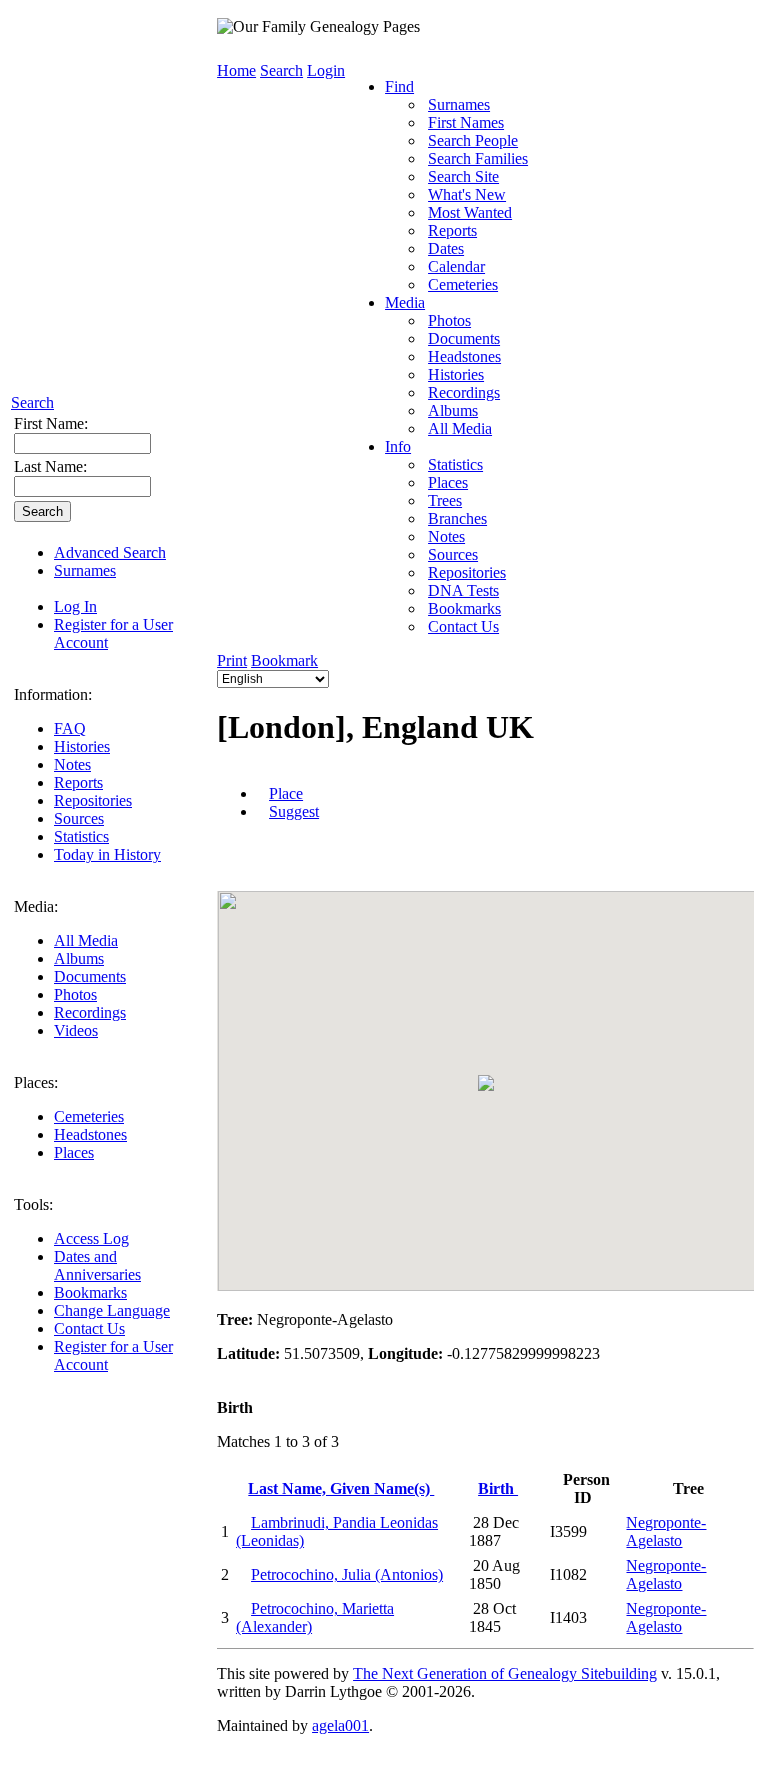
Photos (75, 994)
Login (326, 70)
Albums (79, 958)
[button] (486, 1083)
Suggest (294, 811)
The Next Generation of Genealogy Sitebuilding (505, 1673)
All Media (86, 940)
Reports (78, 782)
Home (236, 70)
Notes (72, 764)
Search (32, 402)
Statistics (81, 836)
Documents (90, 976)
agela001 (340, 1725)
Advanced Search (110, 552)
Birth (498, 1488)
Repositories (93, 800)
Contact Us (89, 1328)
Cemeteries (89, 1116)
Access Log (91, 1238)
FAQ (70, 728)
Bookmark (284, 660)
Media (405, 302)
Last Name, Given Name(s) (341, 1488)
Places (74, 1152)
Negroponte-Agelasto (666, 1531)
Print (232, 660)
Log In (75, 606)
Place (286, 793)
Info (398, 446)
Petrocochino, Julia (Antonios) (347, 1574)
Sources (79, 818)
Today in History (107, 854)
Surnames (85, 570)
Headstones (90, 1134)
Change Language (112, 1310)
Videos (76, 1030)
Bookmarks (90, 1292)
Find (399, 86)
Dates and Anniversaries (97, 1265)
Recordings (90, 1012)
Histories (82, 746)
